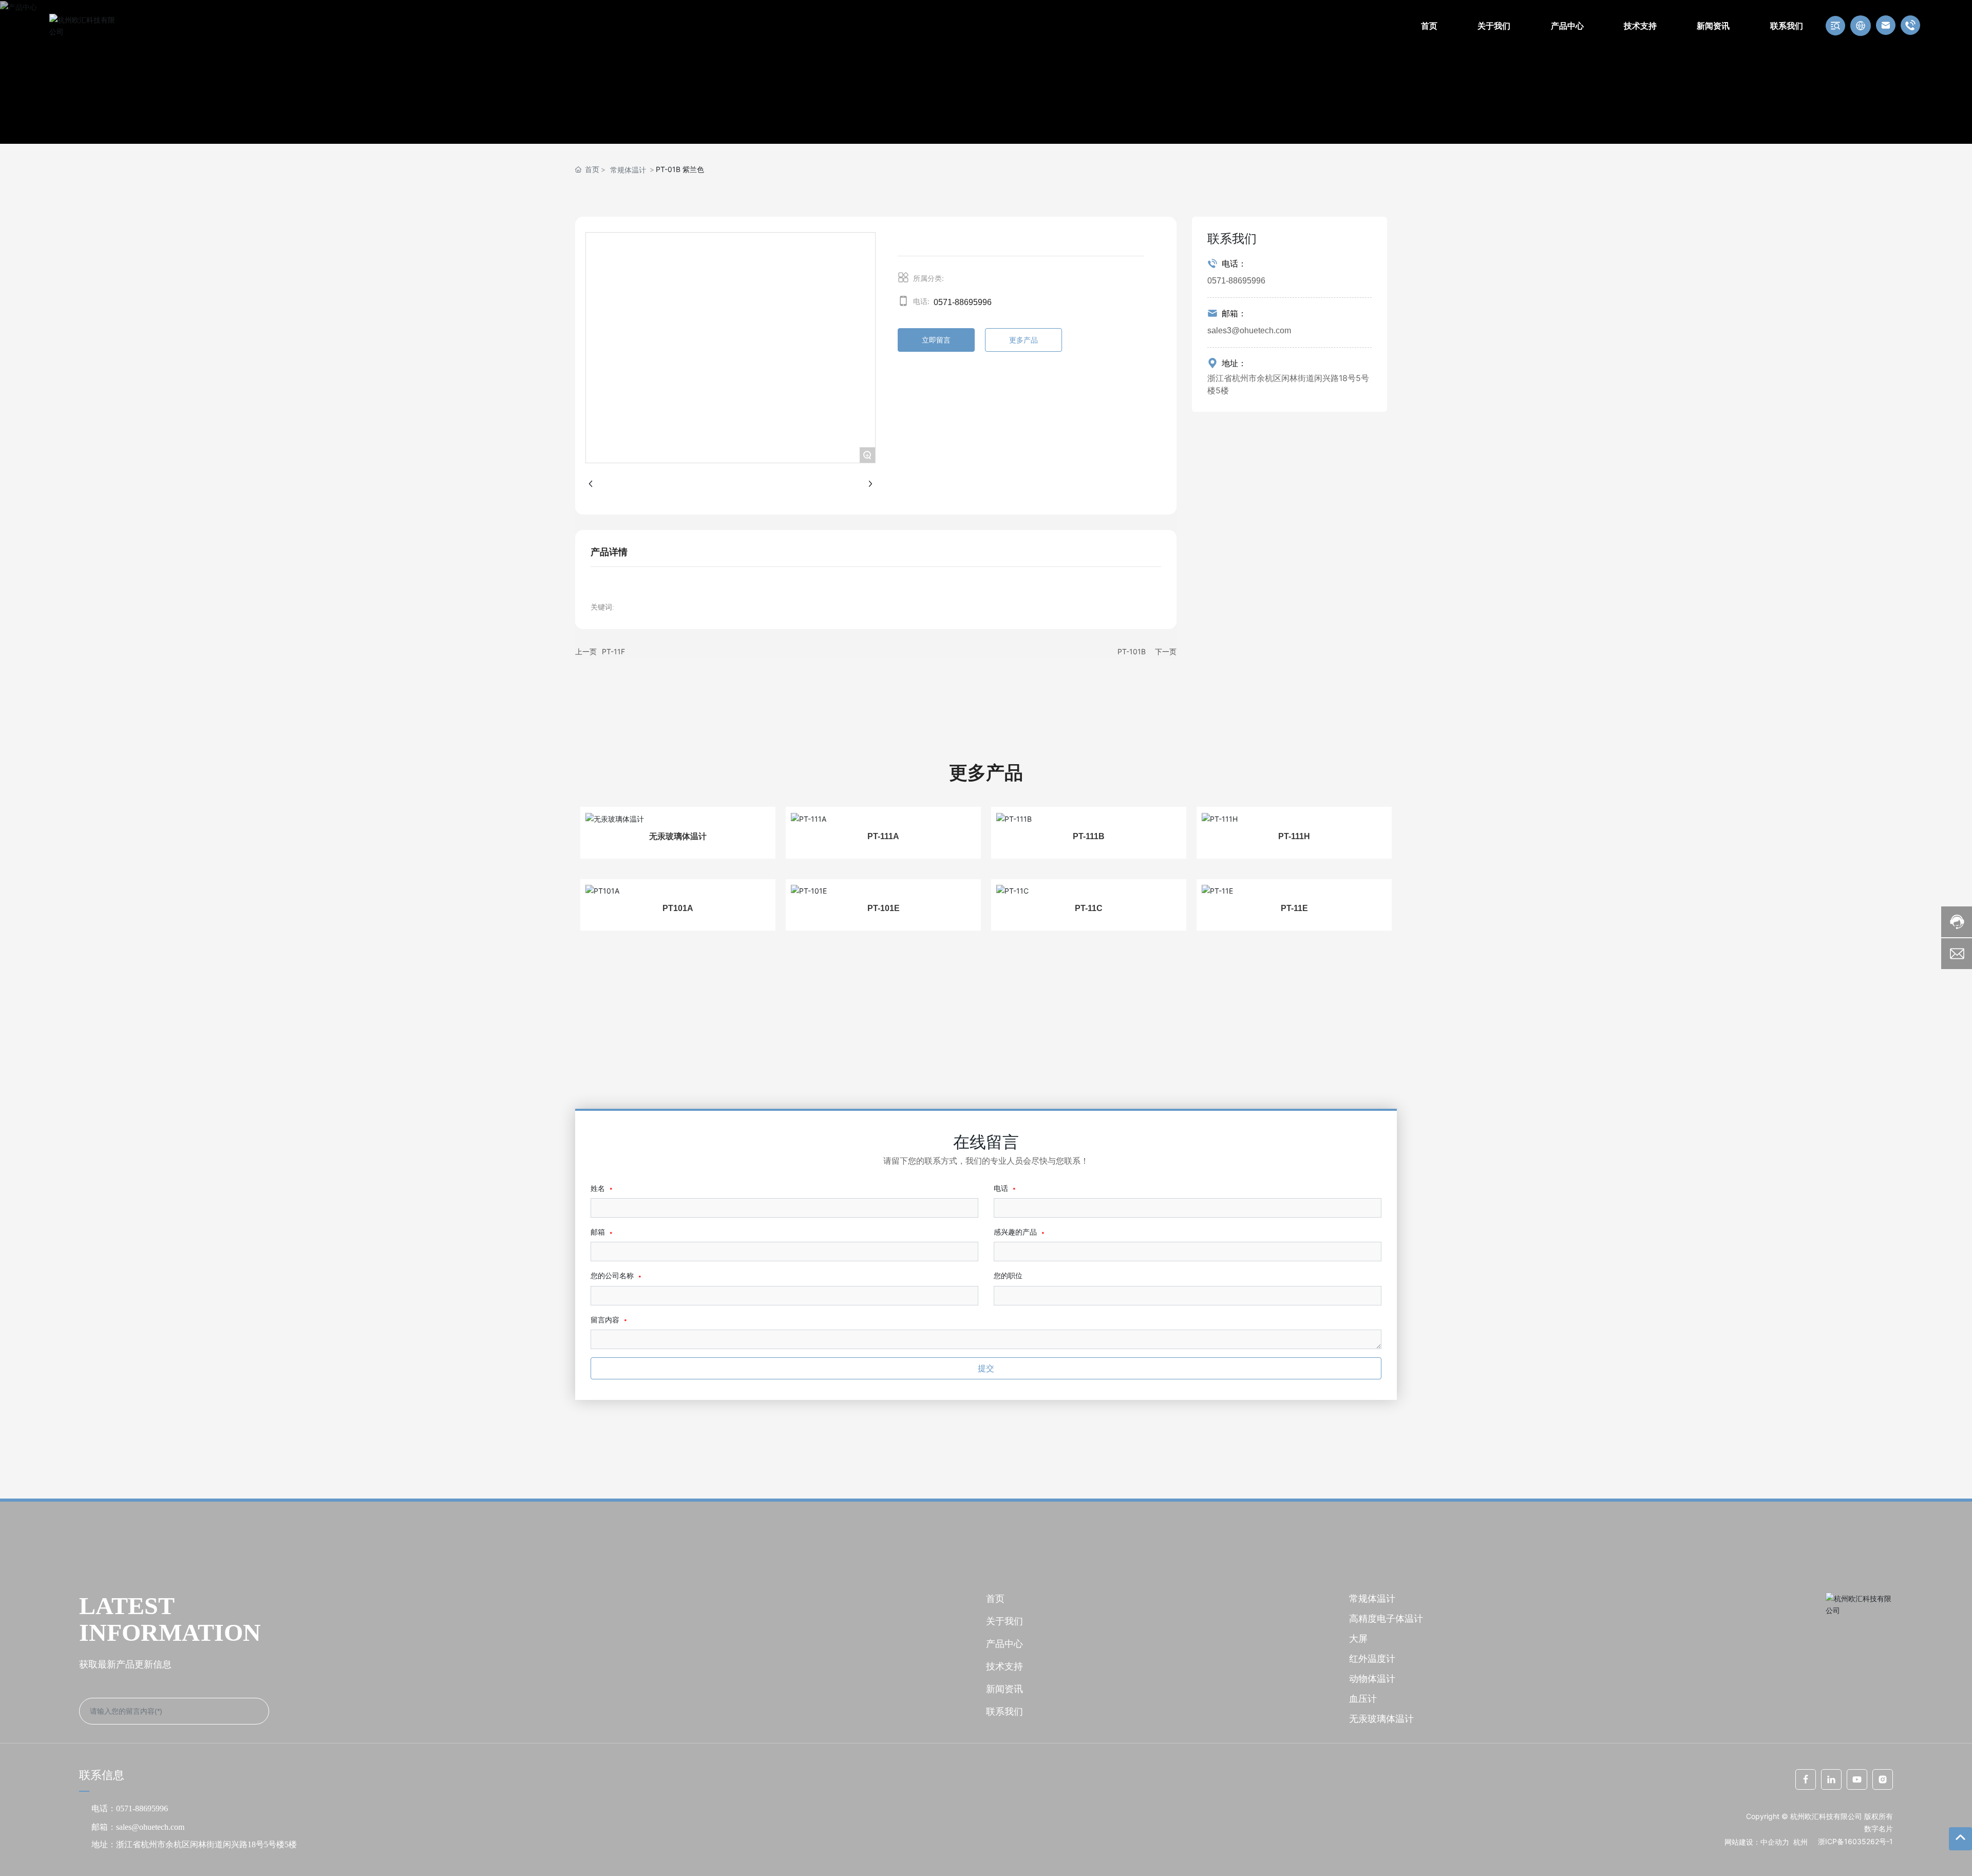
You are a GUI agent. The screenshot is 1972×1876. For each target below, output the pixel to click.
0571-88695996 (963, 302)
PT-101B (1132, 651)
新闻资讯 (1004, 1689)
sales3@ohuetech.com (1249, 330)
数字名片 (1879, 1828)
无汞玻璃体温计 (678, 836)
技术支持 (1004, 1666)
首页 (995, 1598)
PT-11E (1294, 908)
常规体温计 (628, 170)
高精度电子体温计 (1386, 1618)
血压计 (1363, 1699)
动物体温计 (1372, 1679)
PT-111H (1294, 836)
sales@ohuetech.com (150, 1827)
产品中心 (1004, 1644)
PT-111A (883, 836)
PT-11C (1089, 908)
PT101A (678, 908)
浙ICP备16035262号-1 (1855, 1841)
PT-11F (613, 651)
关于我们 (1004, 1621)
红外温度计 (1372, 1659)
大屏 (1358, 1638)
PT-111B (1089, 836)
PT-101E (884, 908)
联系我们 (1004, 1711)
